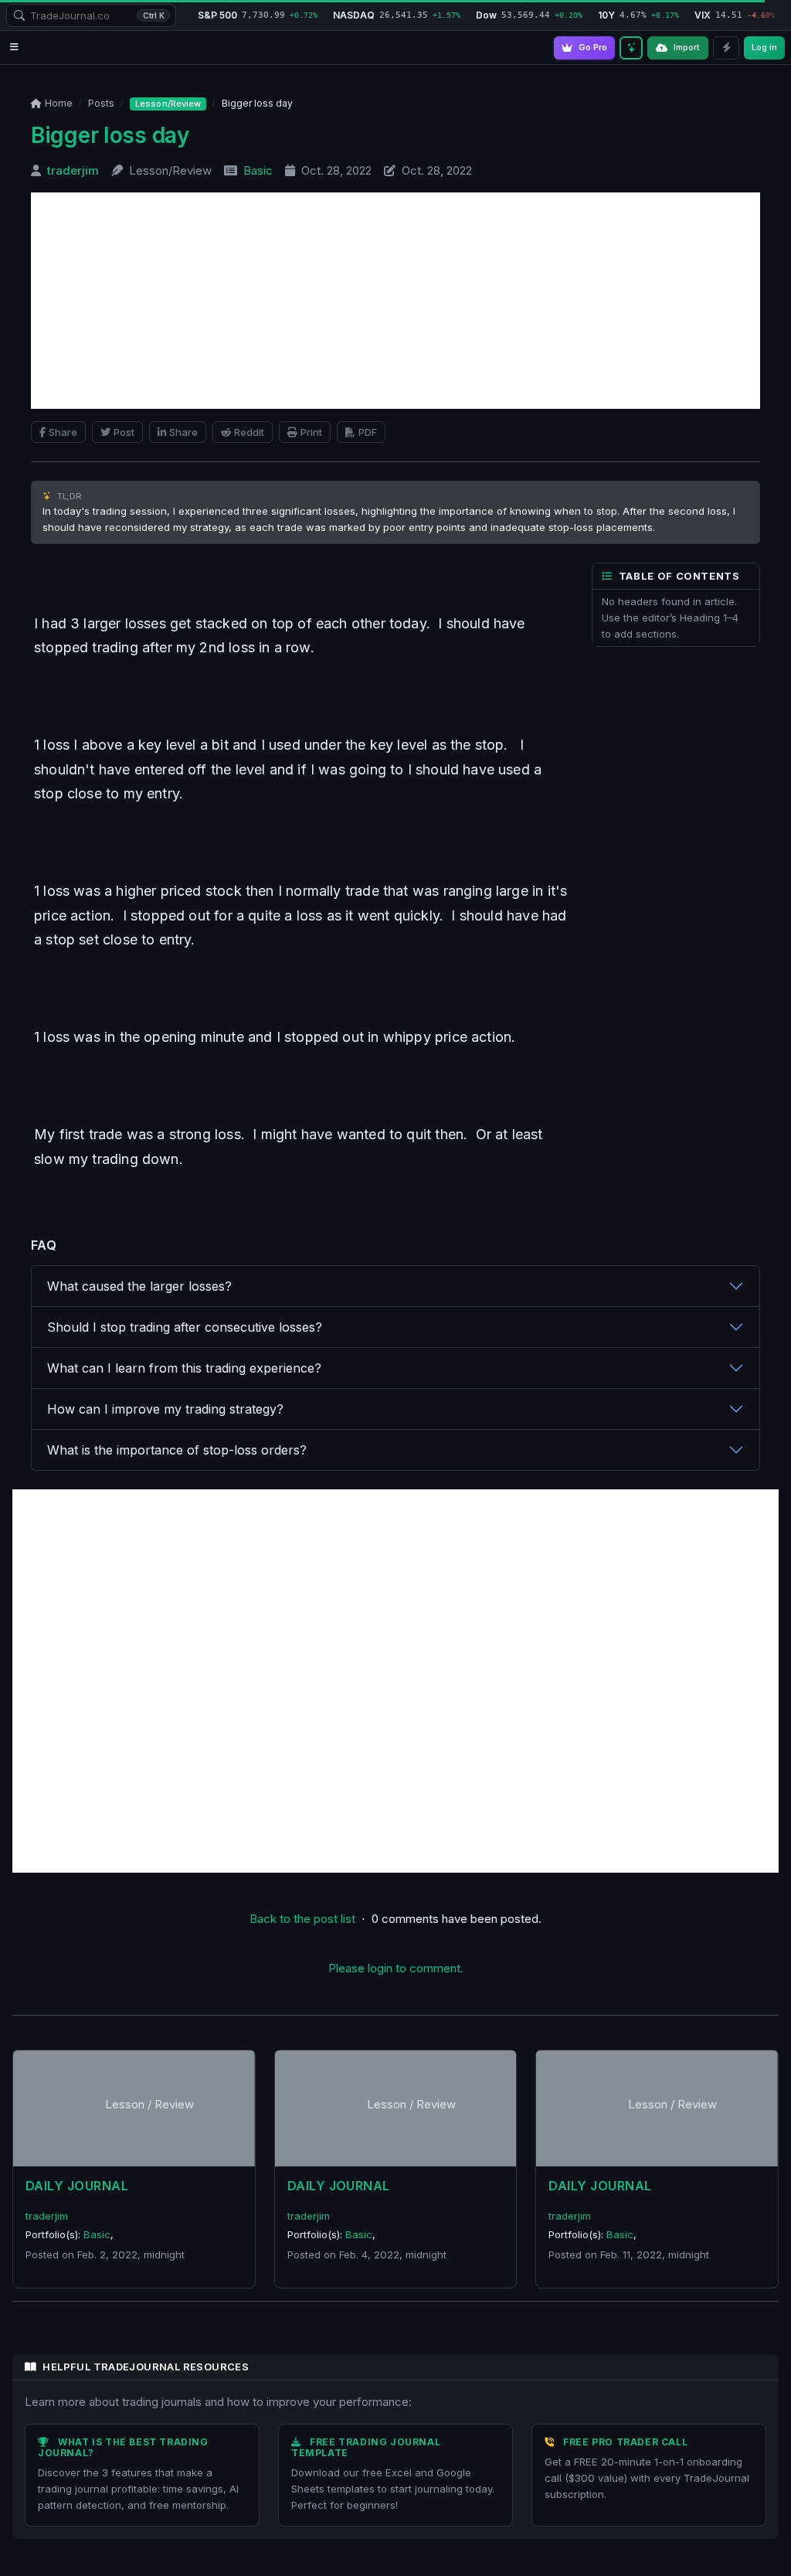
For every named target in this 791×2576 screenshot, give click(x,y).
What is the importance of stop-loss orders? (177, 1450)
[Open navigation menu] (14, 48)
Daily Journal (77, 2186)
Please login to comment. (396, 1968)
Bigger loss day (110, 135)
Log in (764, 47)
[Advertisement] (395, 301)
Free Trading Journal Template (366, 2447)
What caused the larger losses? (139, 1286)
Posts (101, 103)
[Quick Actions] (726, 48)
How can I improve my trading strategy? (165, 1409)
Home (59, 103)
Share (63, 432)
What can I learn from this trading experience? (184, 1368)
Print (311, 432)
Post (124, 432)
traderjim (73, 170)
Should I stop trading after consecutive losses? (185, 1327)
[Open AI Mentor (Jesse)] (631, 48)
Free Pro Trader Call (625, 2442)
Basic (258, 170)
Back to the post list (302, 1919)
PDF (368, 432)
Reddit (249, 432)
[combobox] (91, 15)
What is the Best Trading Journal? (123, 2447)
